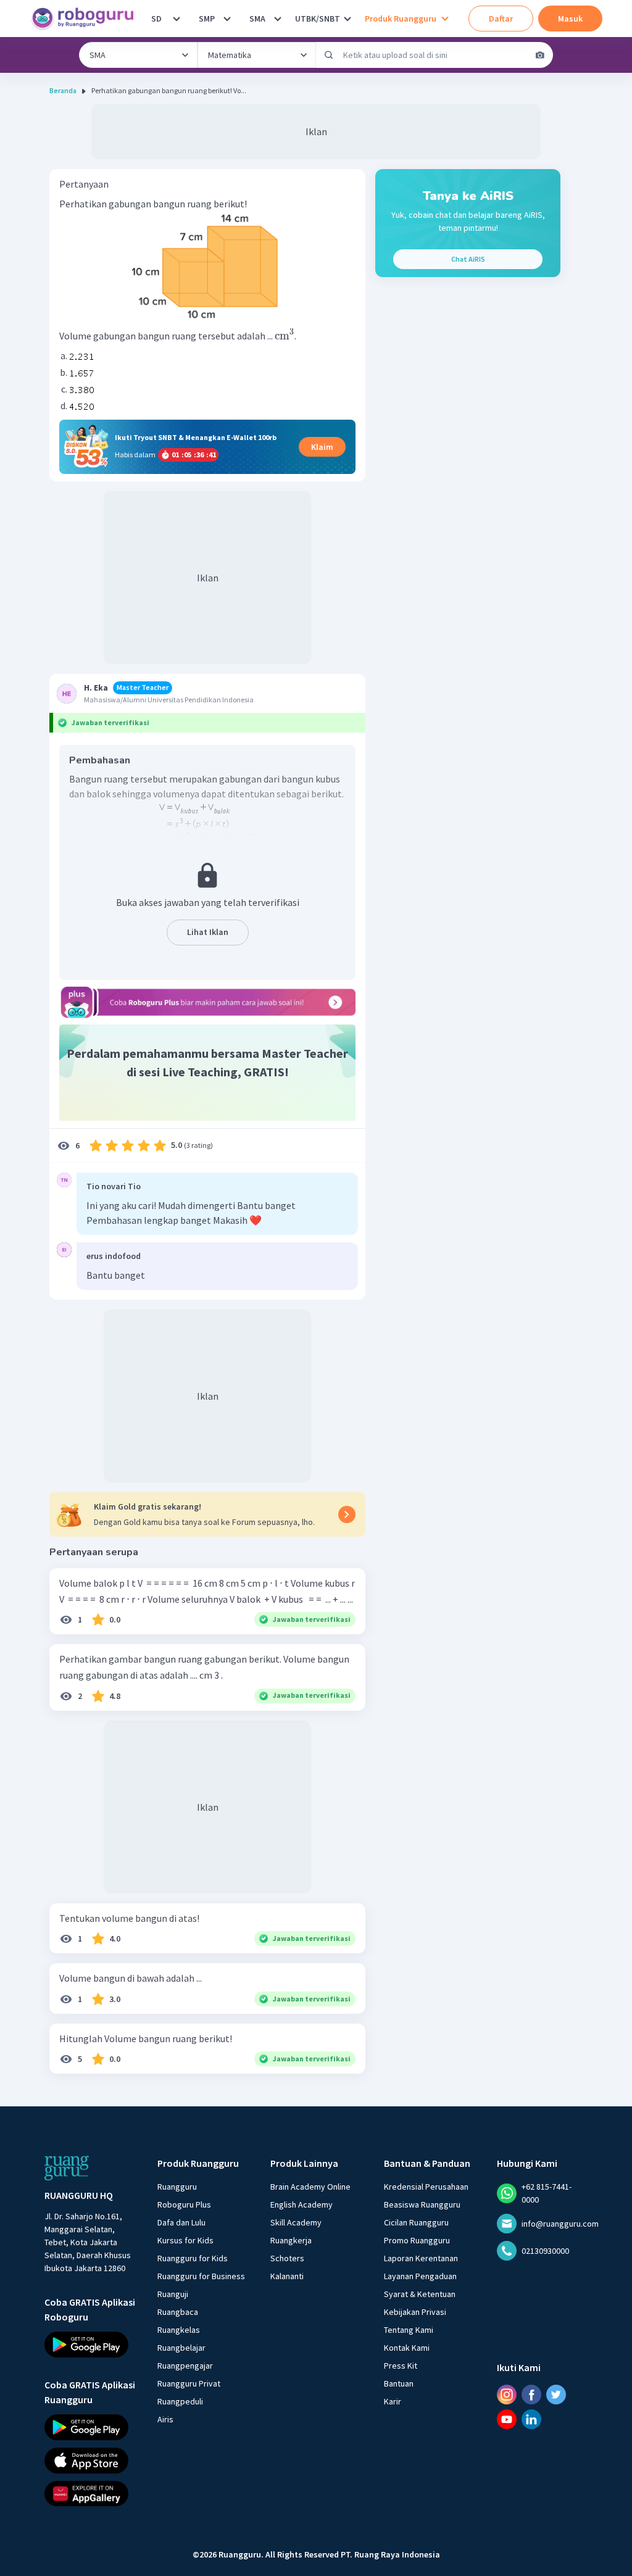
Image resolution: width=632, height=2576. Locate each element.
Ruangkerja (291, 2240)
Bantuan (399, 2383)
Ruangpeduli (180, 2401)
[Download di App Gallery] (90, 2493)
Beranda (63, 90)
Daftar (501, 19)
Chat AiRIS (468, 259)
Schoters (287, 2258)
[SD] (177, 19)
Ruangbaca (178, 2312)
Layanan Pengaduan (420, 2276)
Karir (393, 2401)
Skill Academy (296, 2222)
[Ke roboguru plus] (207, 1002)
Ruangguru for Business (201, 2276)
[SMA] (278, 19)
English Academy (301, 2204)
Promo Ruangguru (417, 2240)
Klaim (322, 447)
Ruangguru (177, 2187)
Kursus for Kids (185, 2240)
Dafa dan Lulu (181, 2222)
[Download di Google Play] (90, 2345)
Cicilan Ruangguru (416, 2222)
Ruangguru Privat (189, 2383)
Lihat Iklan (208, 932)
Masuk (570, 19)
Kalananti (287, 2276)
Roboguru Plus (184, 2204)
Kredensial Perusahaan (426, 2187)
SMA (257, 19)
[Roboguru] (86, 19)
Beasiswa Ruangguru (422, 2204)
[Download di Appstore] (90, 2460)
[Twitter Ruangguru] (556, 2395)
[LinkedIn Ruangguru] (531, 2419)
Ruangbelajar (181, 2348)
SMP (207, 19)
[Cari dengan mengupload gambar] (540, 55)
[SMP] (227, 19)
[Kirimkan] (329, 55)
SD (156, 19)
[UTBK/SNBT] (347, 19)
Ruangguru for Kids (193, 2258)
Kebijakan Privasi (415, 2312)
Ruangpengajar (185, 2366)
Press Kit (401, 2366)
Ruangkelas (179, 2330)
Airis (165, 2419)
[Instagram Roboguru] (507, 2395)
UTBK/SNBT (318, 19)
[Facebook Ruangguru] (531, 2395)
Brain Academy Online (310, 2187)
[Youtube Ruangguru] (507, 2419)
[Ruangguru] (67, 2168)
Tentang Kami (409, 2330)
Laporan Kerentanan (421, 2258)
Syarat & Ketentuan (420, 2294)
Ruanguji (173, 2294)
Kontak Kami (407, 2348)
